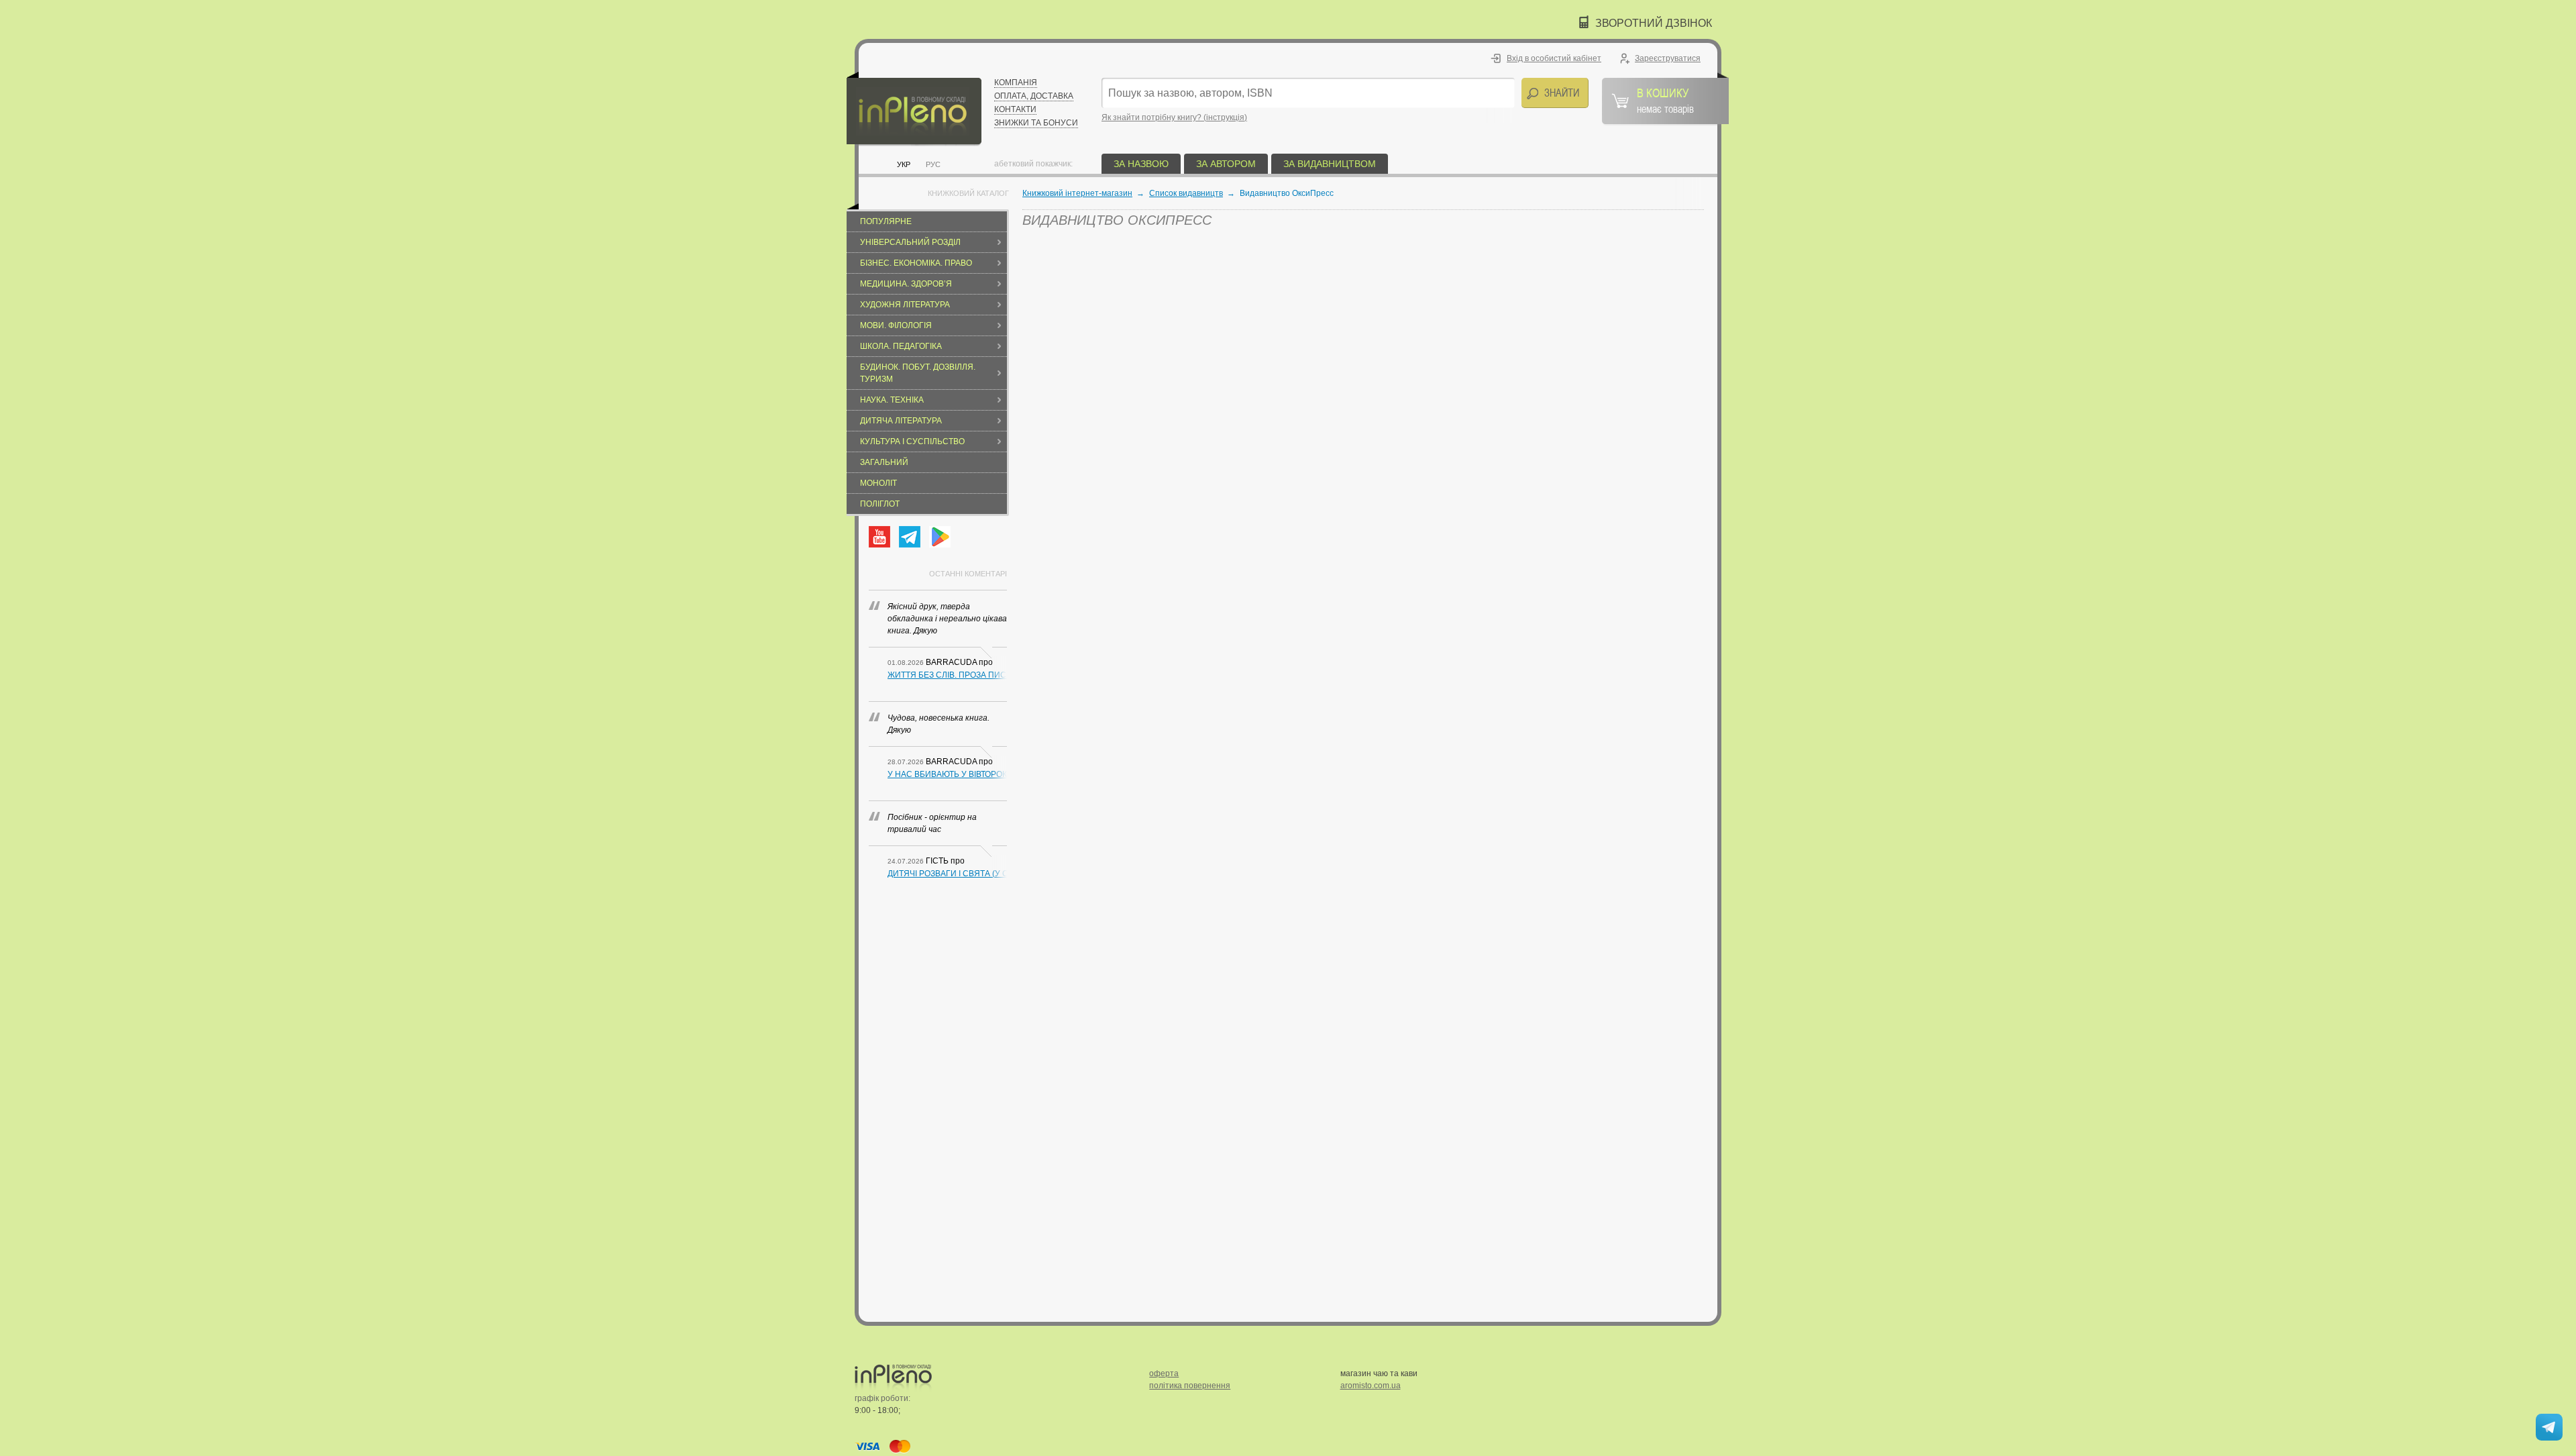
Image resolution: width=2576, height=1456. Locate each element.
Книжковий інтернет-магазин (1077, 193)
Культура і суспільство (912, 441)
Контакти (1015, 109)
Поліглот (880, 504)
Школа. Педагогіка (901, 346)
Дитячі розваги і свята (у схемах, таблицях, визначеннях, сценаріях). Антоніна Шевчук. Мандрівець (947, 874)
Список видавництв (1186, 193)
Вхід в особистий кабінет (1554, 58)
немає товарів (1665, 100)
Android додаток (940, 537)
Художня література (905, 305)
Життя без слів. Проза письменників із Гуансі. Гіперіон (947, 675)
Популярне (886, 221)
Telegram (910, 537)
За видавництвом (1330, 164)
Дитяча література (901, 421)
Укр (904, 164)
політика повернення (1190, 1386)
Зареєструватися (1668, 58)
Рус (933, 164)
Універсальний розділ (910, 242)
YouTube (879, 537)
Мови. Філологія (896, 325)
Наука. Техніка (892, 400)
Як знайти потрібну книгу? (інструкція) (1174, 117)
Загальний (884, 462)
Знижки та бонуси (1036, 123)
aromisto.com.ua (1371, 1386)
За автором (1226, 164)
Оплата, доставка (1034, 96)
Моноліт (878, 483)
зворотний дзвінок (1654, 23)
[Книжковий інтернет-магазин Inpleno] (914, 109)
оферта (1164, 1373)
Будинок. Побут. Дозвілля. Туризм (918, 373)
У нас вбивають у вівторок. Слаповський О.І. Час (947, 774)
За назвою (1141, 164)
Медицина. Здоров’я (906, 284)
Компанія (1016, 83)
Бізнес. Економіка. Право (916, 263)
